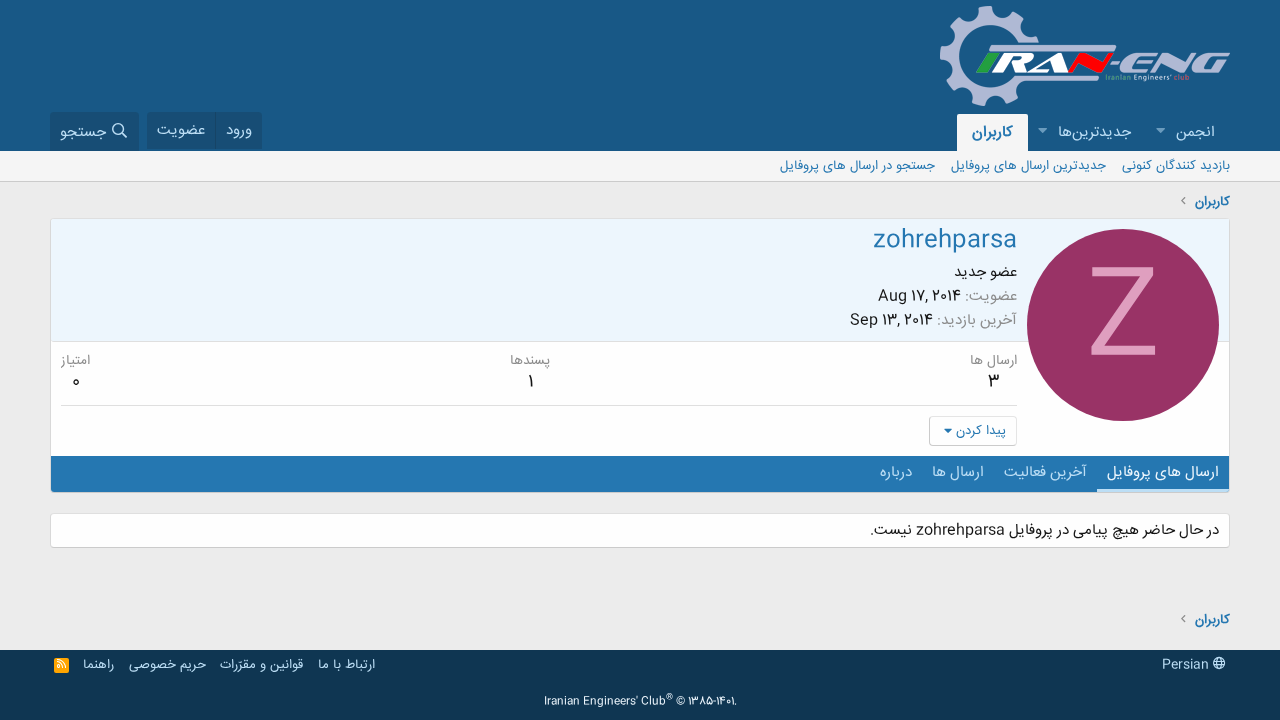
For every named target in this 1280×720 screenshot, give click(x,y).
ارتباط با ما (346, 665)
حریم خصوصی (167, 665)
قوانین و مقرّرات (261, 665)
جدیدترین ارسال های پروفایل (1028, 166)
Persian (1187, 665)
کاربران (992, 132)
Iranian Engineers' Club (640, 702)
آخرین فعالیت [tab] (1045, 472)
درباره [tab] (896, 472)
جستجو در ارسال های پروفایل (857, 166)
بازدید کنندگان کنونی (1176, 166)
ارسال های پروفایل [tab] (1163, 472)
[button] (1160, 132)
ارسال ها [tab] (958, 472)
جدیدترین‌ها (1094, 132)
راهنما (98, 665)
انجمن (1195, 132)
